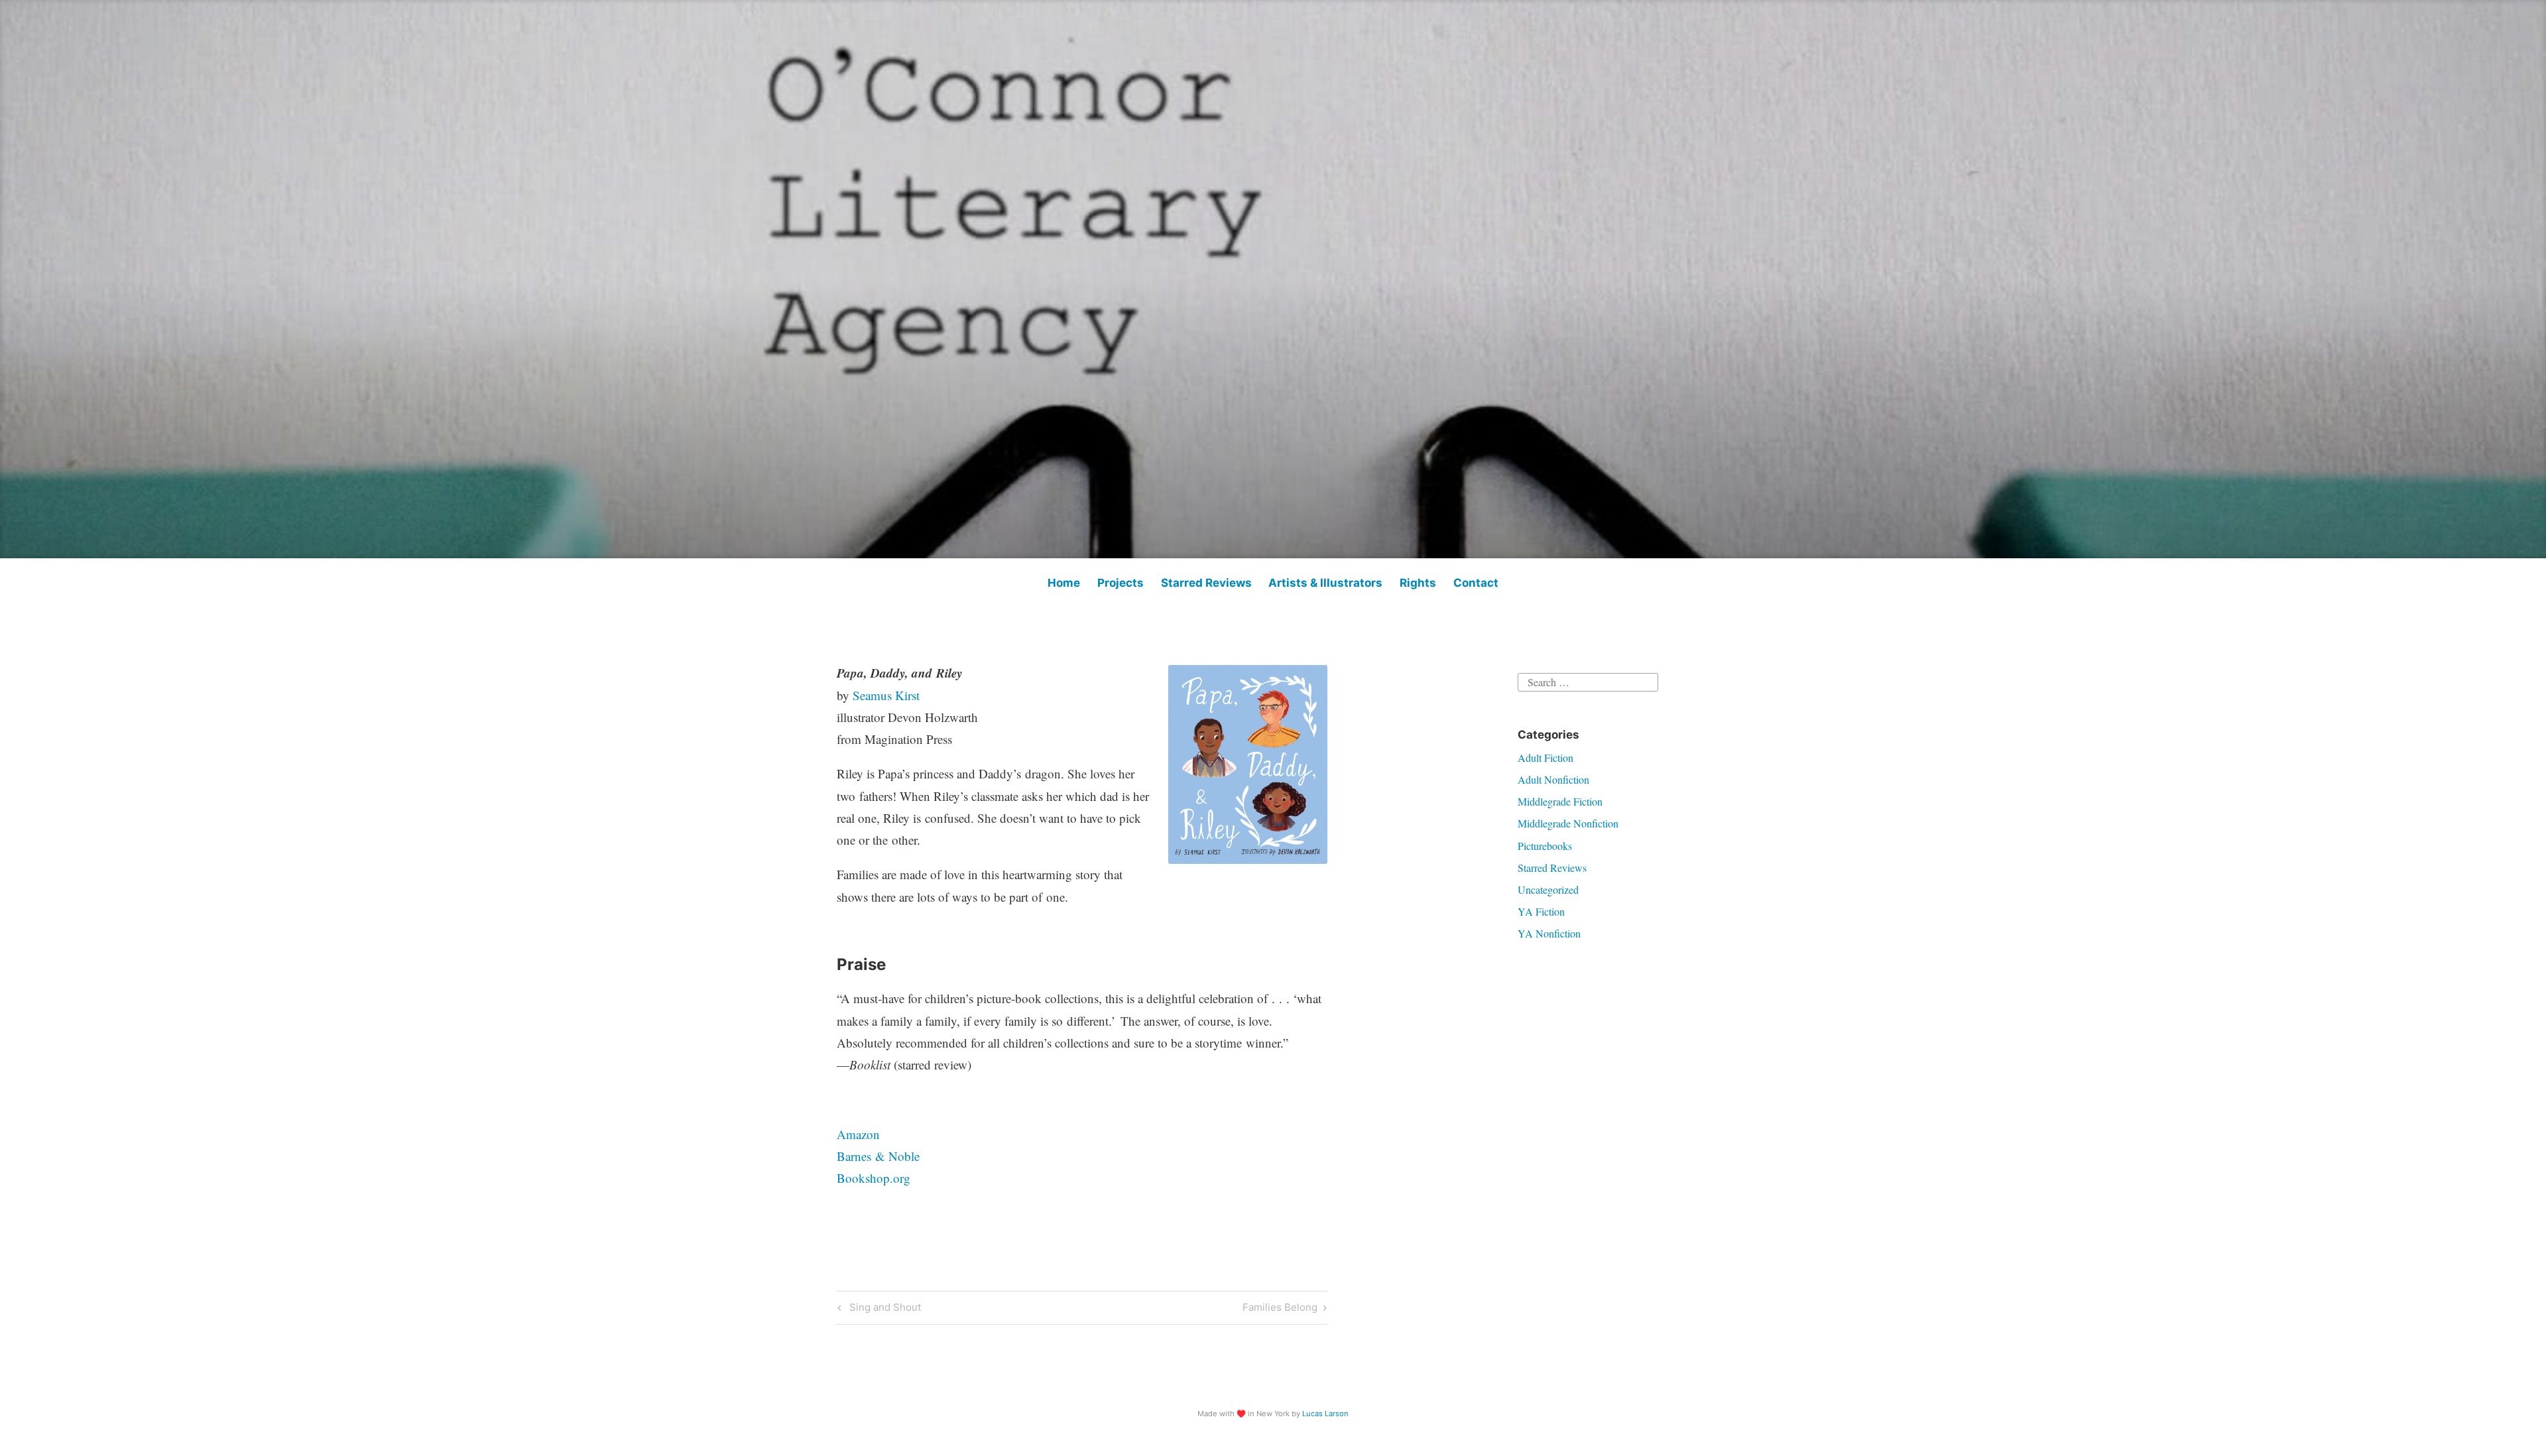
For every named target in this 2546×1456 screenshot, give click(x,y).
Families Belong (1280, 1309)
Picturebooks (1545, 846)
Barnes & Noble (878, 1156)
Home (1064, 583)
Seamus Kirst (886, 695)
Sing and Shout (883, 1309)
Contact (1476, 583)
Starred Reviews (1206, 583)
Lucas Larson (1325, 1414)
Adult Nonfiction (1553, 779)
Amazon (858, 1134)
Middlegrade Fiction (1560, 801)
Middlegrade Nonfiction (1568, 823)
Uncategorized (1548, 889)
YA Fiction (1541, 911)
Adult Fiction (1546, 758)
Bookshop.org (874, 1178)
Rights (1418, 583)
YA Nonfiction (1549, 933)
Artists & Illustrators (1325, 583)
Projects (1121, 583)
